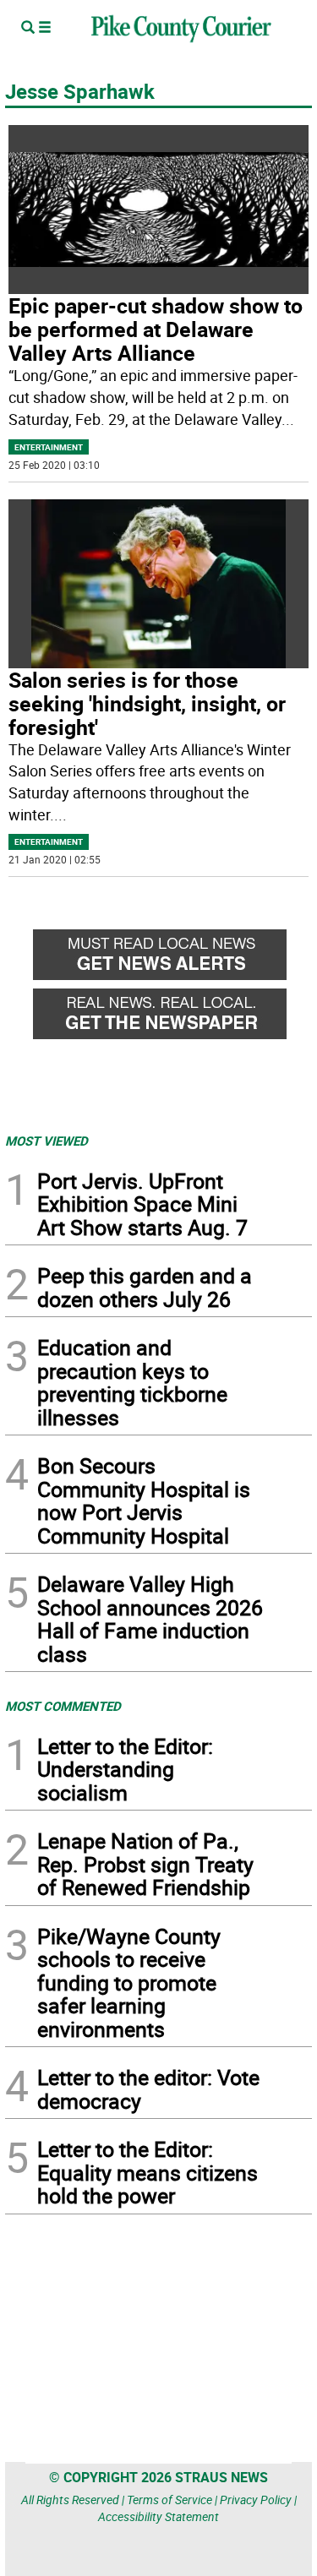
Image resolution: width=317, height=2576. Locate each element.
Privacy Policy (256, 2500)
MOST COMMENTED (63, 1706)
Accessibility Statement (158, 2516)
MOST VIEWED (46, 1141)
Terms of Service (169, 2500)
